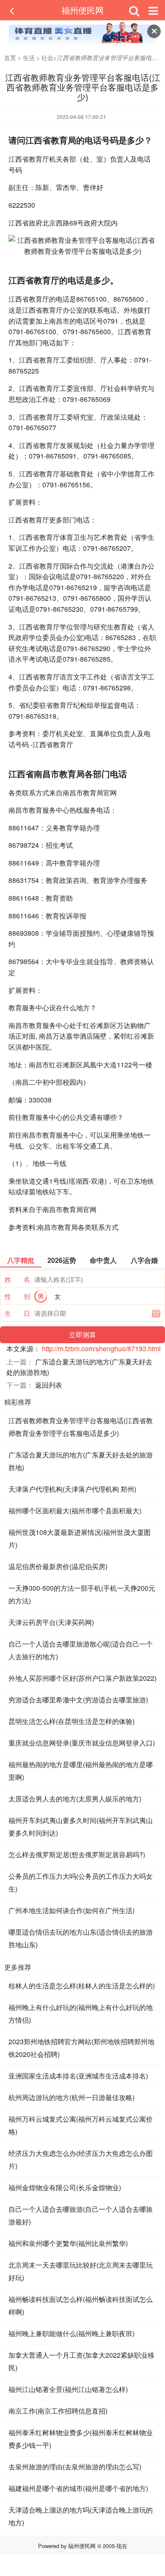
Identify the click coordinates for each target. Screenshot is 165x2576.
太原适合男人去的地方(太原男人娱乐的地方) (75, 1799)
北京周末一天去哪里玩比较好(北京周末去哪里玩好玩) (81, 2271)
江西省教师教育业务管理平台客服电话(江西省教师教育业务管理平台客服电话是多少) (81, 1427)
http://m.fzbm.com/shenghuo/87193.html (101, 1348)
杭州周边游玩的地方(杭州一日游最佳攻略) (71, 2097)
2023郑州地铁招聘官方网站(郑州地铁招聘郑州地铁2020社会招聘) (81, 2048)
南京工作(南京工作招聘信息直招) (58, 2411)
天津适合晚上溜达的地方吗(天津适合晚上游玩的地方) (81, 2516)
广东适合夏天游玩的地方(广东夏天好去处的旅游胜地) (81, 1461)
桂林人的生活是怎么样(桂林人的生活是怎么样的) (82, 1986)
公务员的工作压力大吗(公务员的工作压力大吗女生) (81, 1882)
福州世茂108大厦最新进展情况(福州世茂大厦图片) (80, 1538)
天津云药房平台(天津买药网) (51, 1622)
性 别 (17, 1296)
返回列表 (49, 1385)
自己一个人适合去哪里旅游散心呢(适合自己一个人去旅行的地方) (81, 1650)
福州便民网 (82, 10)
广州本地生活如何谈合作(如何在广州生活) (71, 1910)
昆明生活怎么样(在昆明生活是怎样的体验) (71, 1721)
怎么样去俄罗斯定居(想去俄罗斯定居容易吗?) (77, 1854)
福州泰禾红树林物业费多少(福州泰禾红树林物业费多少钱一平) (81, 2439)
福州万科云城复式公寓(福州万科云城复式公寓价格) (81, 2125)
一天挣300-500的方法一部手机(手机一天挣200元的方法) (82, 1594)
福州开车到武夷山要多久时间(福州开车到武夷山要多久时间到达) (81, 1827)
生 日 (17, 1313)
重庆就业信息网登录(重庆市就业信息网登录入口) (82, 1743)
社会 (47, 58)
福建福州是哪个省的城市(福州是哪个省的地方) (78, 2488)
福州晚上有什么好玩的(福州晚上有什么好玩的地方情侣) (81, 2014)
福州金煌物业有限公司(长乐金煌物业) (65, 2187)
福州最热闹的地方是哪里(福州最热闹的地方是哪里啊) (81, 1771)
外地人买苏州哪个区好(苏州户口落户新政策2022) (82, 1678)
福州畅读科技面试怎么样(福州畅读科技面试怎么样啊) (81, 2305)
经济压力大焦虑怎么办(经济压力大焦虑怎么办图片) (81, 2159)
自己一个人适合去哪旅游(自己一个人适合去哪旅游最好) (81, 2215)
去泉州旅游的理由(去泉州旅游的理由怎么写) (75, 2467)
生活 (29, 58)
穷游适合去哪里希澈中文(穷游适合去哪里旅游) (78, 1700)
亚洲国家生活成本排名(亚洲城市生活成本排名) (78, 2076)
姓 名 (17, 1279)
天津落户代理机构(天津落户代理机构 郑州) (72, 1489)
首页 (10, 58)
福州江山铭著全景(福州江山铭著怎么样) (68, 2389)
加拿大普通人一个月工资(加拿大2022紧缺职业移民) (81, 2361)
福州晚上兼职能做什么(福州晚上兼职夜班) (71, 2333)
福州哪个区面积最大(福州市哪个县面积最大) (75, 1511)
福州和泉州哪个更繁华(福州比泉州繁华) (68, 2243)
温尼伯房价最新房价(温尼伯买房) (58, 1566)
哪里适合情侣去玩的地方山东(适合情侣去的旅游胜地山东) (81, 1938)
